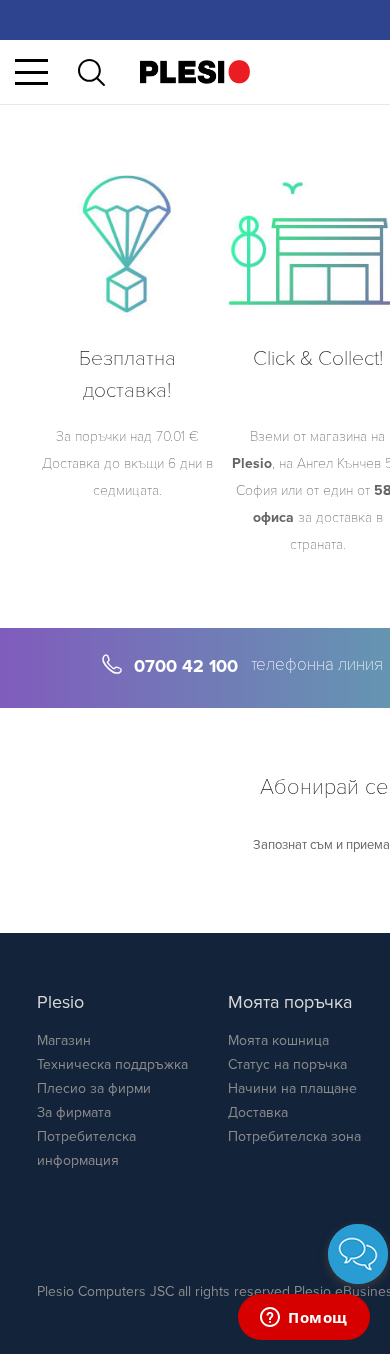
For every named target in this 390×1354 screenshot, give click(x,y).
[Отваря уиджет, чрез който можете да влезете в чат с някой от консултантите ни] (304, 1319)
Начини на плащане (292, 1088)
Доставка (258, 1112)
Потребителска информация (86, 1148)
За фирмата (74, 1112)
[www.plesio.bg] (195, 71)
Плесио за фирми (94, 1088)
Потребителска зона (294, 1136)
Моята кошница (278, 1040)
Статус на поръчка (287, 1064)
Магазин (64, 1040)
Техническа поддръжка (112, 1064)
